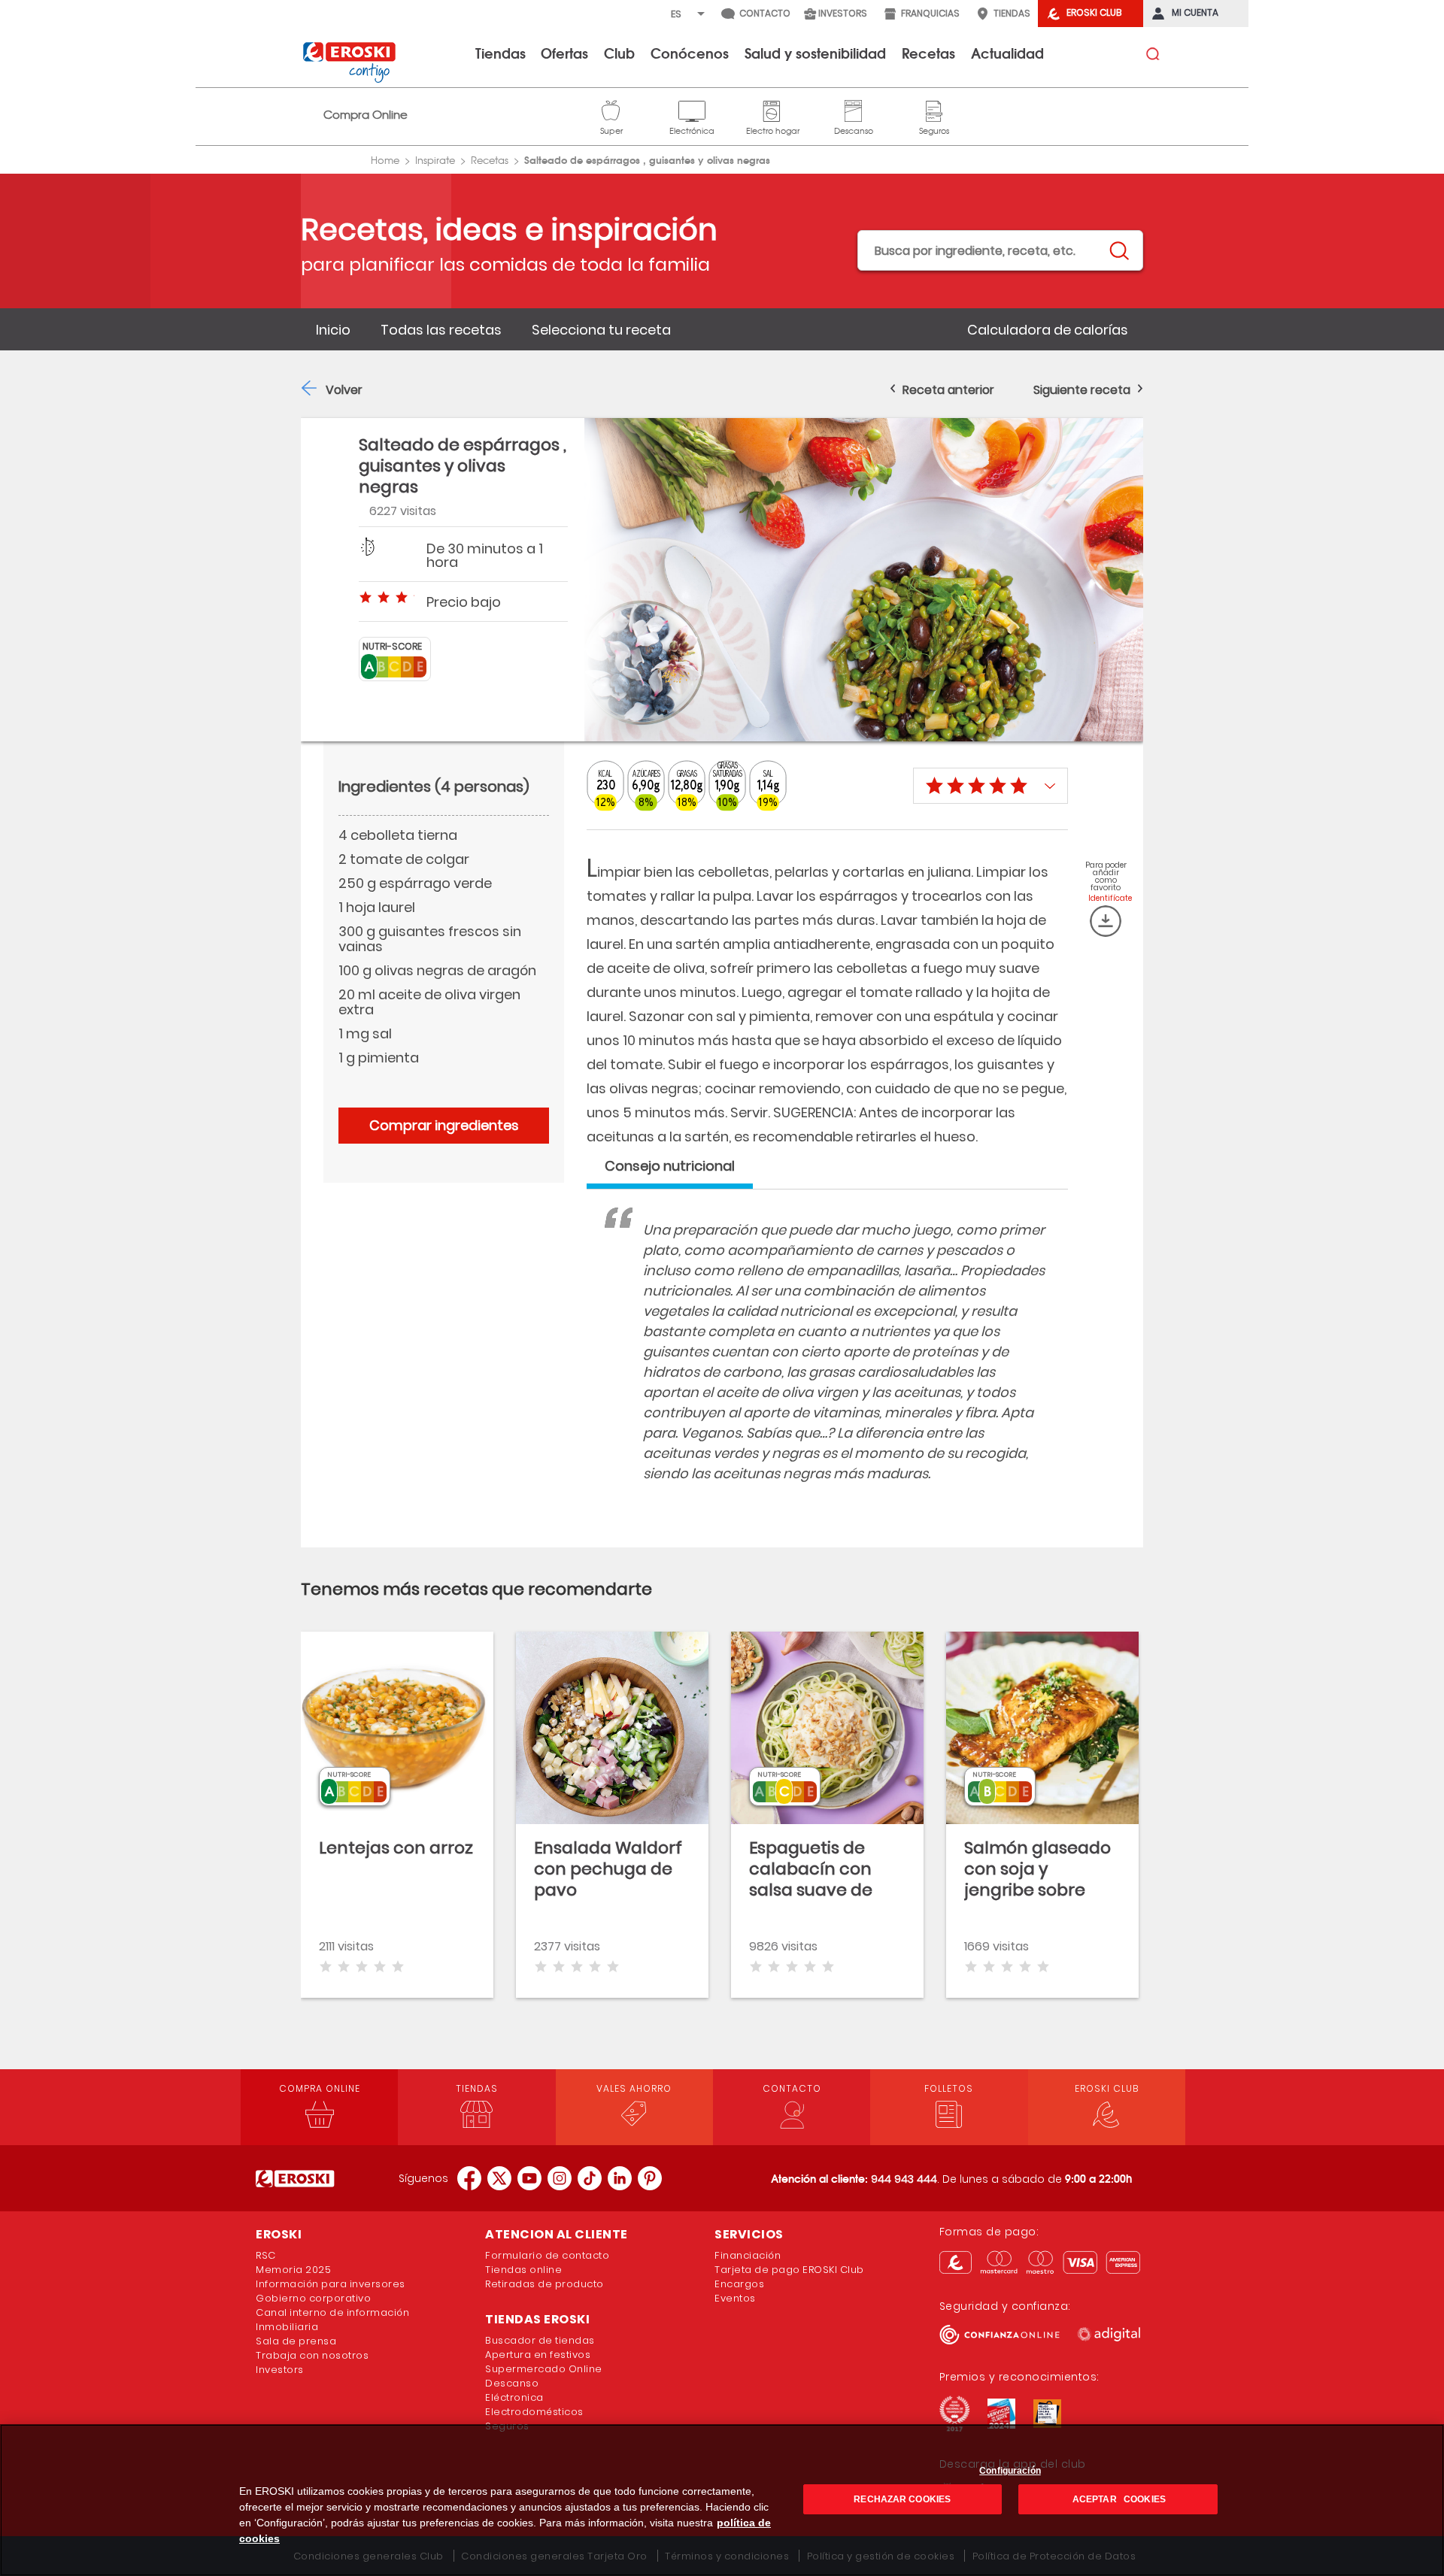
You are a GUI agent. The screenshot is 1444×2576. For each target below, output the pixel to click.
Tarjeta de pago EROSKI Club (789, 2270)
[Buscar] (1118, 251)
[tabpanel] (827, 1367)
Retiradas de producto (545, 2284)
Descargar (1106, 921)
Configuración (1010, 2471)
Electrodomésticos (534, 2412)
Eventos (735, 2298)
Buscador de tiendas (540, 2340)
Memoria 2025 (293, 2270)
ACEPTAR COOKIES (1118, 2499)
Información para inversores (331, 2284)
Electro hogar (773, 109)
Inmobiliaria (287, 2327)
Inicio (333, 330)
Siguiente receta (1082, 390)
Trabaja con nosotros (312, 2355)
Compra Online (366, 115)
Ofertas (564, 53)
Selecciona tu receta (601, 330)
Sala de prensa (296, 2341)
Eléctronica (514, 2397)
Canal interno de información (332, 2312)
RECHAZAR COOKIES (902, 2499)
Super (611, 109)
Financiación (748, 2255)
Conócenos (690, 53)
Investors (280, 2370)
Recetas (928, 53)
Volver (344, 390)
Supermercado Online (544, 2369)
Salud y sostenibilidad (815, 53)
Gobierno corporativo (313, 2298)
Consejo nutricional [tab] (670, 1166)
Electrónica (692, 109)
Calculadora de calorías (1048, 330)
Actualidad (1007, 53)
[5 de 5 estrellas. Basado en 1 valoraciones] (990, 786)
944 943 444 (904, 2179)
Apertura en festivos (538, 2355)
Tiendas (501, 53)
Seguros (934, 109)
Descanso (854, 109)
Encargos (739, 2284)
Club (619, 53)
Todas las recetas (441, 330)
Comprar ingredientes (444, 1125)
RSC (266, 2255)
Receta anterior (948, 390)
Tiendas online (523, 2270)
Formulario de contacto (547, 2255)
